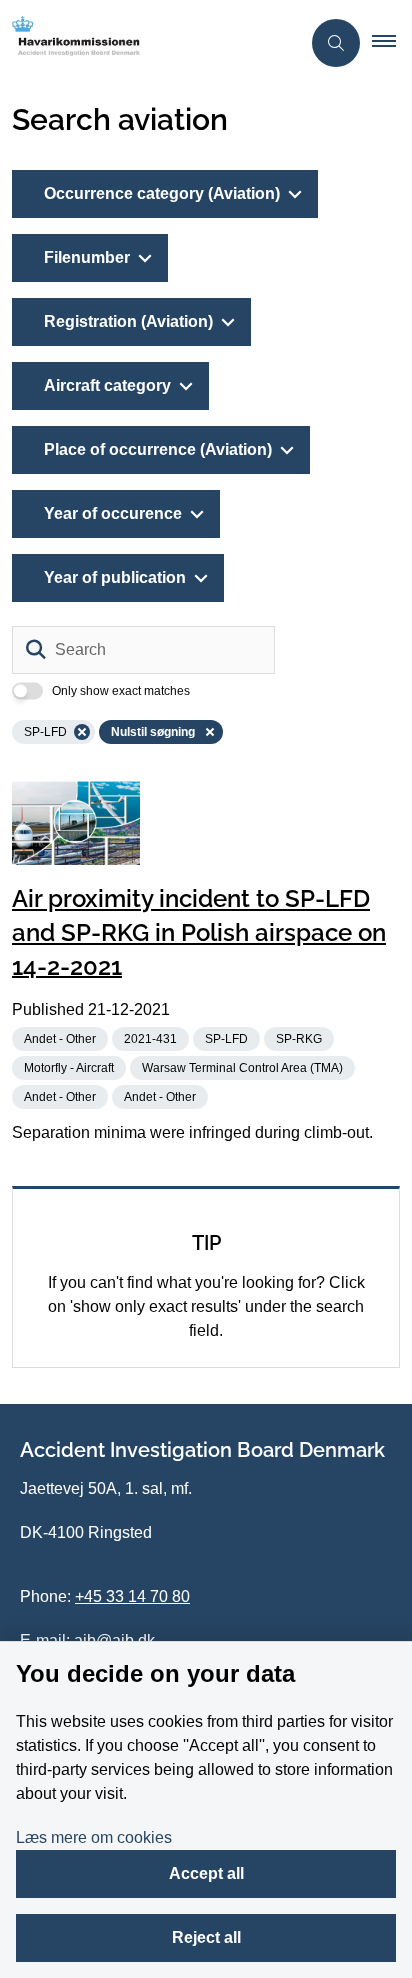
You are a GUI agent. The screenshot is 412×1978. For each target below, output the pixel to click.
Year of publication (115, 577)
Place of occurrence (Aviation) (158, 449)
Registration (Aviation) (128, 321)
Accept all (206, 1873)
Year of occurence (113, 513)
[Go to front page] (150, 43)
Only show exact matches (121, 691)
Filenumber (87, 257)
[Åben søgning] (336, 43)
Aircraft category (107, 385)
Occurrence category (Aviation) (162, 193)
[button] (392, 43)
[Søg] (36, 650)
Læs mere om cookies (94, 1837)
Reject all (206, 1937)
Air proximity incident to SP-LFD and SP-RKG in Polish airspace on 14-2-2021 (199, 932)
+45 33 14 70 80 (132, 1596)
